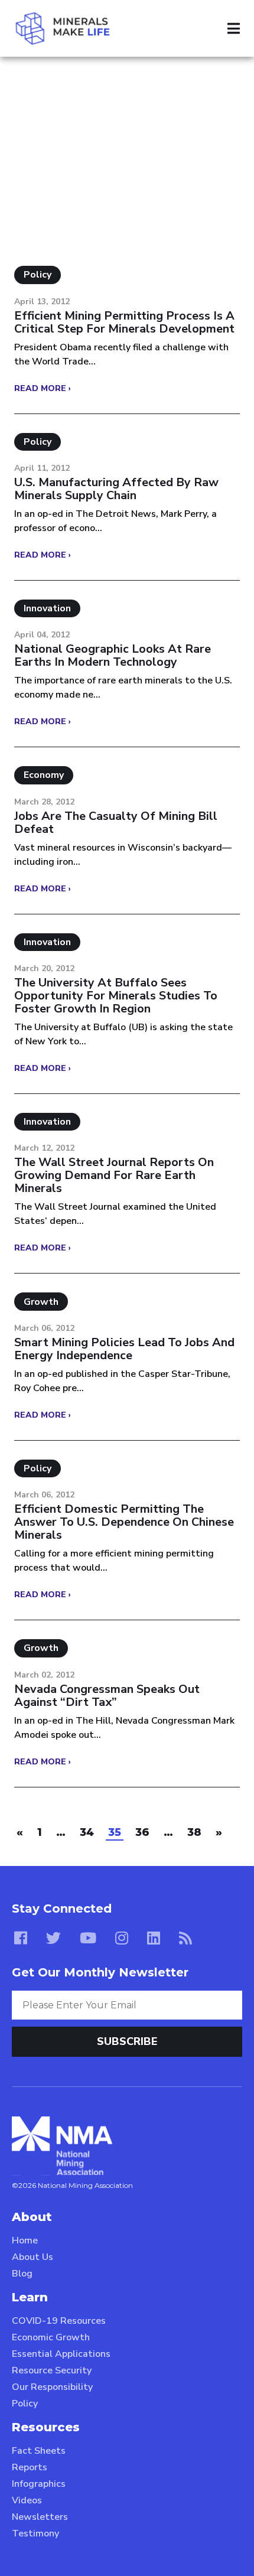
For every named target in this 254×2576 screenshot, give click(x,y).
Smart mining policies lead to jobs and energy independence (124, 1349)
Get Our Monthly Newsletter (100, 1972)
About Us (32, 2257)
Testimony (35, 2533)
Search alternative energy (115, 82)
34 (87, 1832)
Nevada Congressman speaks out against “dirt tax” (107, 1696)
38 (194, 1832)
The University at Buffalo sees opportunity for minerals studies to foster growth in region (116, 996)
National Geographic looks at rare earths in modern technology (113, 656)
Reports (30, 2467)
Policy (25, 2404)
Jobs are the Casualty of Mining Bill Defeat (116, 823)
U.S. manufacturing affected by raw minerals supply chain (116, 489)
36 (142, 1832)
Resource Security (52, 2370)
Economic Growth (51, 2337)
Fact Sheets (39, 2451)
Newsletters (40, 2517)
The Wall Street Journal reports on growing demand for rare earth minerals (114, 1175)
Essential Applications (61, 2354)
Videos (27, 2500)
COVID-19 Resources (59, 2321)
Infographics (39, 2484)
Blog (22, 2274)
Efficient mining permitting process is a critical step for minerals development (124, 323)
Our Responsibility (52, 2387)
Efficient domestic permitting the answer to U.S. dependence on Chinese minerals (124, 1522)
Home (25, 2240)
